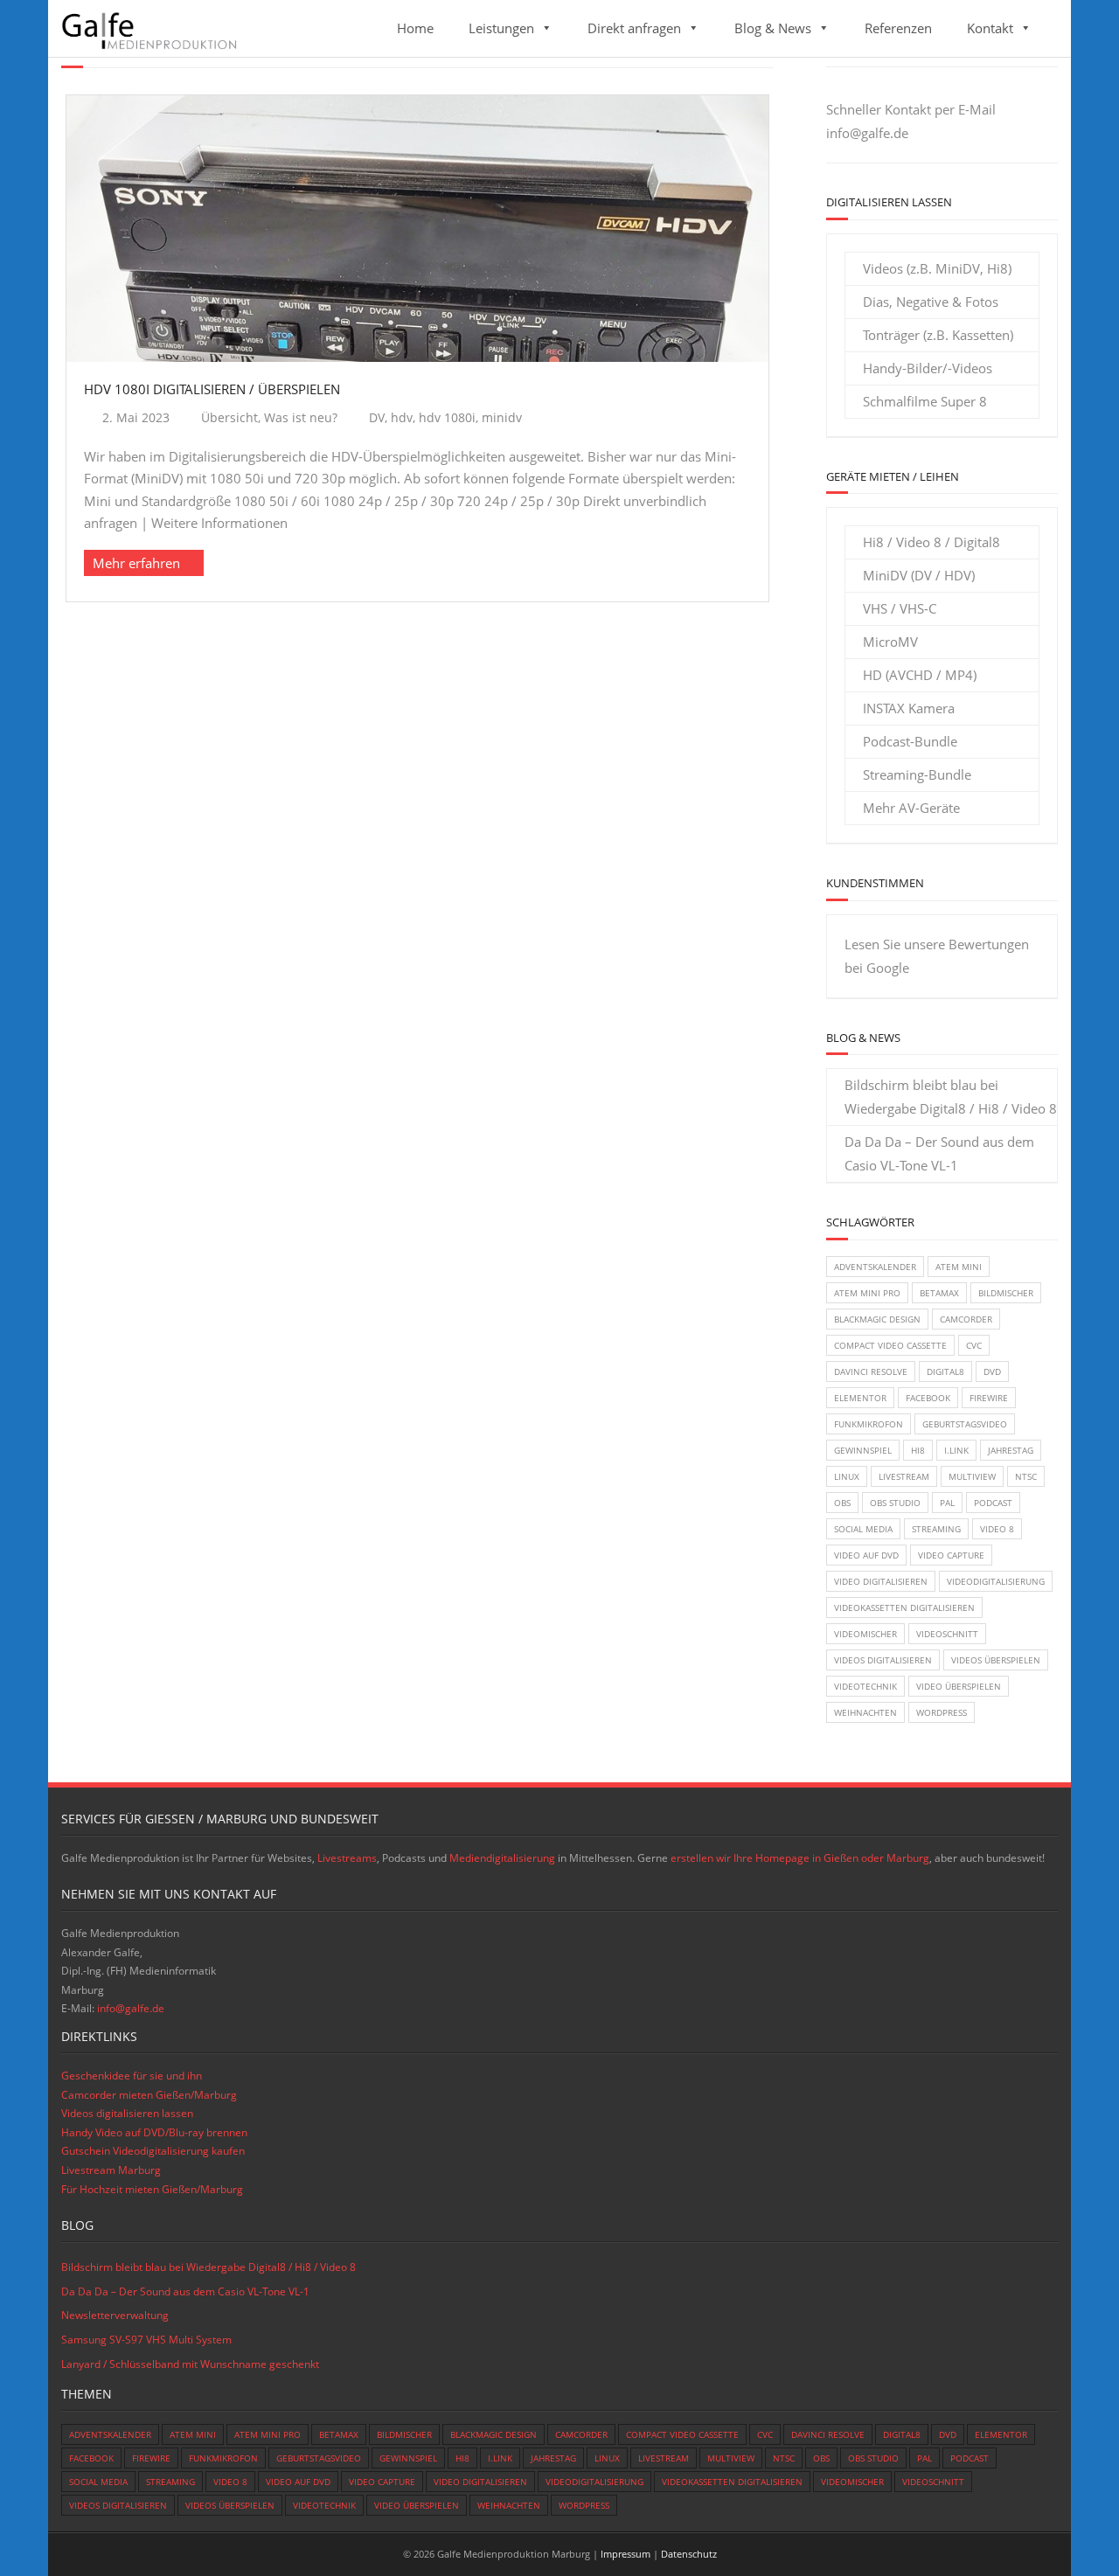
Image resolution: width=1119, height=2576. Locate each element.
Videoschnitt (947, 1634)
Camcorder (966, 1319)
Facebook (928, 1398)
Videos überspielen (996, 1660)
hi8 (918, 1450)
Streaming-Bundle (917, 774)
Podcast (993, 1503)
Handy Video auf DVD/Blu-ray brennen (154, 2132)
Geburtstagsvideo (965, 1424)
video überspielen (959, 1686)
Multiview (972, 1476)
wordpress (942, 1712)
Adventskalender (875, 1267)
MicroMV (890, 642)
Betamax (939, 1293)
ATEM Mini (959, 1267)
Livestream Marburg (111, 2170)
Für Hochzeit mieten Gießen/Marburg (152, 2189)
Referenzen (898, 28)
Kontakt (990, 28)
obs (842, 1503)
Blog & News (773, 28)
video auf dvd (866, 1555)
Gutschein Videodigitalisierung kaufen (153, 2151)
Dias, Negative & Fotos (931, 302)
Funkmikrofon (869, 1424)
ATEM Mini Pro (867, 1293)
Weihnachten (865, 1712)
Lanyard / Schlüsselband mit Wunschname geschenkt (190, 2364)
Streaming (936, 1529)
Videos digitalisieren (883, 1660)
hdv (402, 418)
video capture (951, 1555)
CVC (974, 1345)
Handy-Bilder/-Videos (928, 368)
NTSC (1026, 1476)
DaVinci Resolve (871, 1371)
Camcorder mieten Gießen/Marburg (149, 2095)
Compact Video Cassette (890, 1345)
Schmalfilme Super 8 (925, 401)
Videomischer (865, 1634)
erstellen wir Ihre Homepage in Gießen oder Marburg (800, 1858)
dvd (992, 1371)
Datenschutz (689, 2554)
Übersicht (229, 418)
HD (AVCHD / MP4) (920, 675)
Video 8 (997, 1529)
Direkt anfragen (634, 28)
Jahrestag (1011, 1450)
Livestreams (347, 1858)
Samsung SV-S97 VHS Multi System (146, 2340)
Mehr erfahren (136, 563)
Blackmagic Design (877, 1319)
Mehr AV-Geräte (911, 808)
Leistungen (501, 28)
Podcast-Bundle (910, 741)
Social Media (863, 1529)
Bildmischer (1006, 1293)
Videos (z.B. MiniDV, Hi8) (937, 268)
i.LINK (956, 1450)
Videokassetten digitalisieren (904, 1607)
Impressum (626, 2554)
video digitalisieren (881, 1581)
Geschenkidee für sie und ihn (132, 2076)
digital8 (945, 1371)
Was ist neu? (301, 418)
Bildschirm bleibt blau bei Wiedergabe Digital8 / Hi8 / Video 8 (951, 1097)
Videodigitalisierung (996, 1581)
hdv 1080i (447, 418)
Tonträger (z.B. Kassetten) (938, 335)
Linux (847, 1476)
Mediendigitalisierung (502, 1858)
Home (415, 28)
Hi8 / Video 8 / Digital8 (931, 542)
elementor (860, 1398)
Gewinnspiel (863, 1450)
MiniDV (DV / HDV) (919, 575)
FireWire (989, 1398)
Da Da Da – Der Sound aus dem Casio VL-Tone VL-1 (939, 1153)
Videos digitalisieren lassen (127, 2113)
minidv (502, 418)
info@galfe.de (867, 133)
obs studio (895, 1503)
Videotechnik (865, 1686)
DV (377, 418)
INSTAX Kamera (909, 708)
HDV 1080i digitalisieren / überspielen (212, 389)
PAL (947, 1503)
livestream (904, 1476)
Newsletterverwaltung (115, 2315)
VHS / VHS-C (900, 608)
